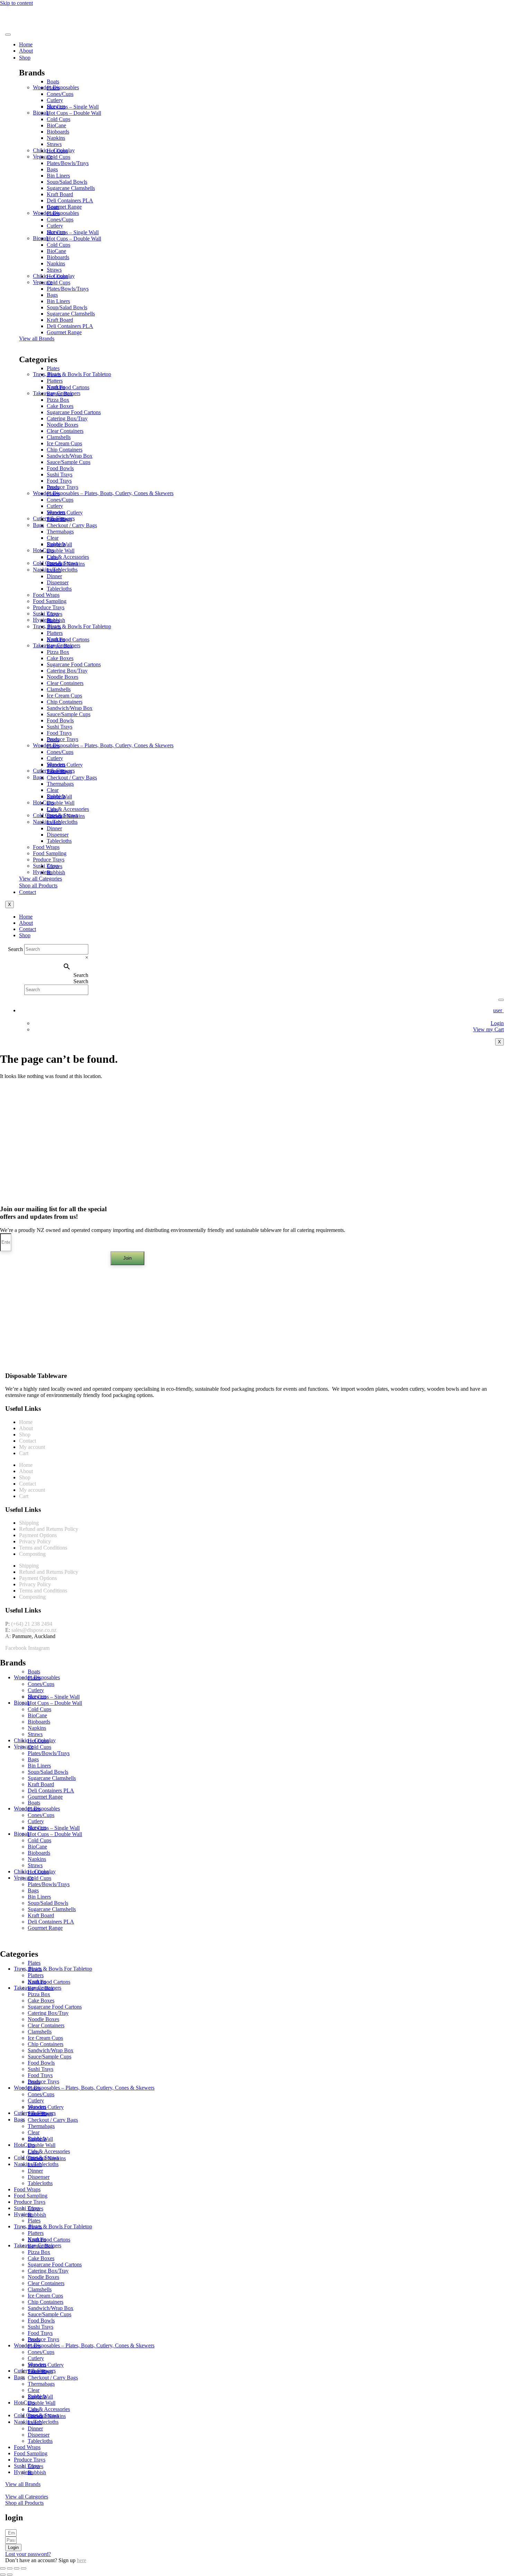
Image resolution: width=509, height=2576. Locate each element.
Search (16, 949)
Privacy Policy (35, 1541)
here (82, 2560)
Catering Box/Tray (67, 418)
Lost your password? (28, 2554)
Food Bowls (60, 468)
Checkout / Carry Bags (72, 525)
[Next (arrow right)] (10, 2575)
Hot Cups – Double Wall (74, 113)
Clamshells (59, 437)
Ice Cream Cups (64, 443)
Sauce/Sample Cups (69, 462)
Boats (53, 81)
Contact (28, 892)
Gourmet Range (64, 207)
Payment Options (38, 1535)
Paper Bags (59, 519)
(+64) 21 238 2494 (32, 1624)
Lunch (54, 570)
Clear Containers (65, 431)
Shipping (29, 1523)
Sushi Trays (60, 474)
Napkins (56, 138)
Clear (53, 538)
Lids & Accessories (68, 557)
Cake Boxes (60, 406)
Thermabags (60, 532)
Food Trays (59, 481)
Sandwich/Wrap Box (70, 456)
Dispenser (58, 582)
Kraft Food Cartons (68, 387)
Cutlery (55, 100)
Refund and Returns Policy (49, 1529)
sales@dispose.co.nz (34, 1630)
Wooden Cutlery (65, 513)
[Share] (17, 2568)
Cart (24, 1453)
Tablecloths (59, 589)
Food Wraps (46, 595)
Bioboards (58, 132)
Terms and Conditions (43, 1548)
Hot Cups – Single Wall (73, 107)
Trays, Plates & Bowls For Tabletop (72, 374)
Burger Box (60, 394)
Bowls (54, 374)
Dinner (54, 576)
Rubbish (56, 872)
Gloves (55, 614)
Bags (52, 169)
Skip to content (16, 3)
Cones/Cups (60, 94)
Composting (32, 1554)
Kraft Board (60, 194)
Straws (54, 144)
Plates (53, 88)
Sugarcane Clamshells (71, 188)
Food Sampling (50, 601)
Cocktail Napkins (66, 564)
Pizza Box (58, 400)
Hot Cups (57, 151)
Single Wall (59, 544)
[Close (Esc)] (24, 2568)
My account (32, 1447)
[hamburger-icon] (8, 35)
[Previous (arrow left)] (3, 2575)
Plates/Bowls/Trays (68, 163)
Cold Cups (59, 119)
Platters (55, 381)
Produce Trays (62, 487)
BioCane (56, 125)
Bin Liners (58, 176)
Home (26, 44)
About (26, 51)
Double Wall (61, 551)
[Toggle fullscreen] (10, 2568)
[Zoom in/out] (3, 2568)
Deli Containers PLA (70, 200)
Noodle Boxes (62, 425)
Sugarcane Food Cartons (74, 412)
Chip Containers (65, 450)
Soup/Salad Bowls (67, 182)
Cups (52, 557)
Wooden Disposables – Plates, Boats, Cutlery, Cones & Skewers (103, 493)
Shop (25, 58)
